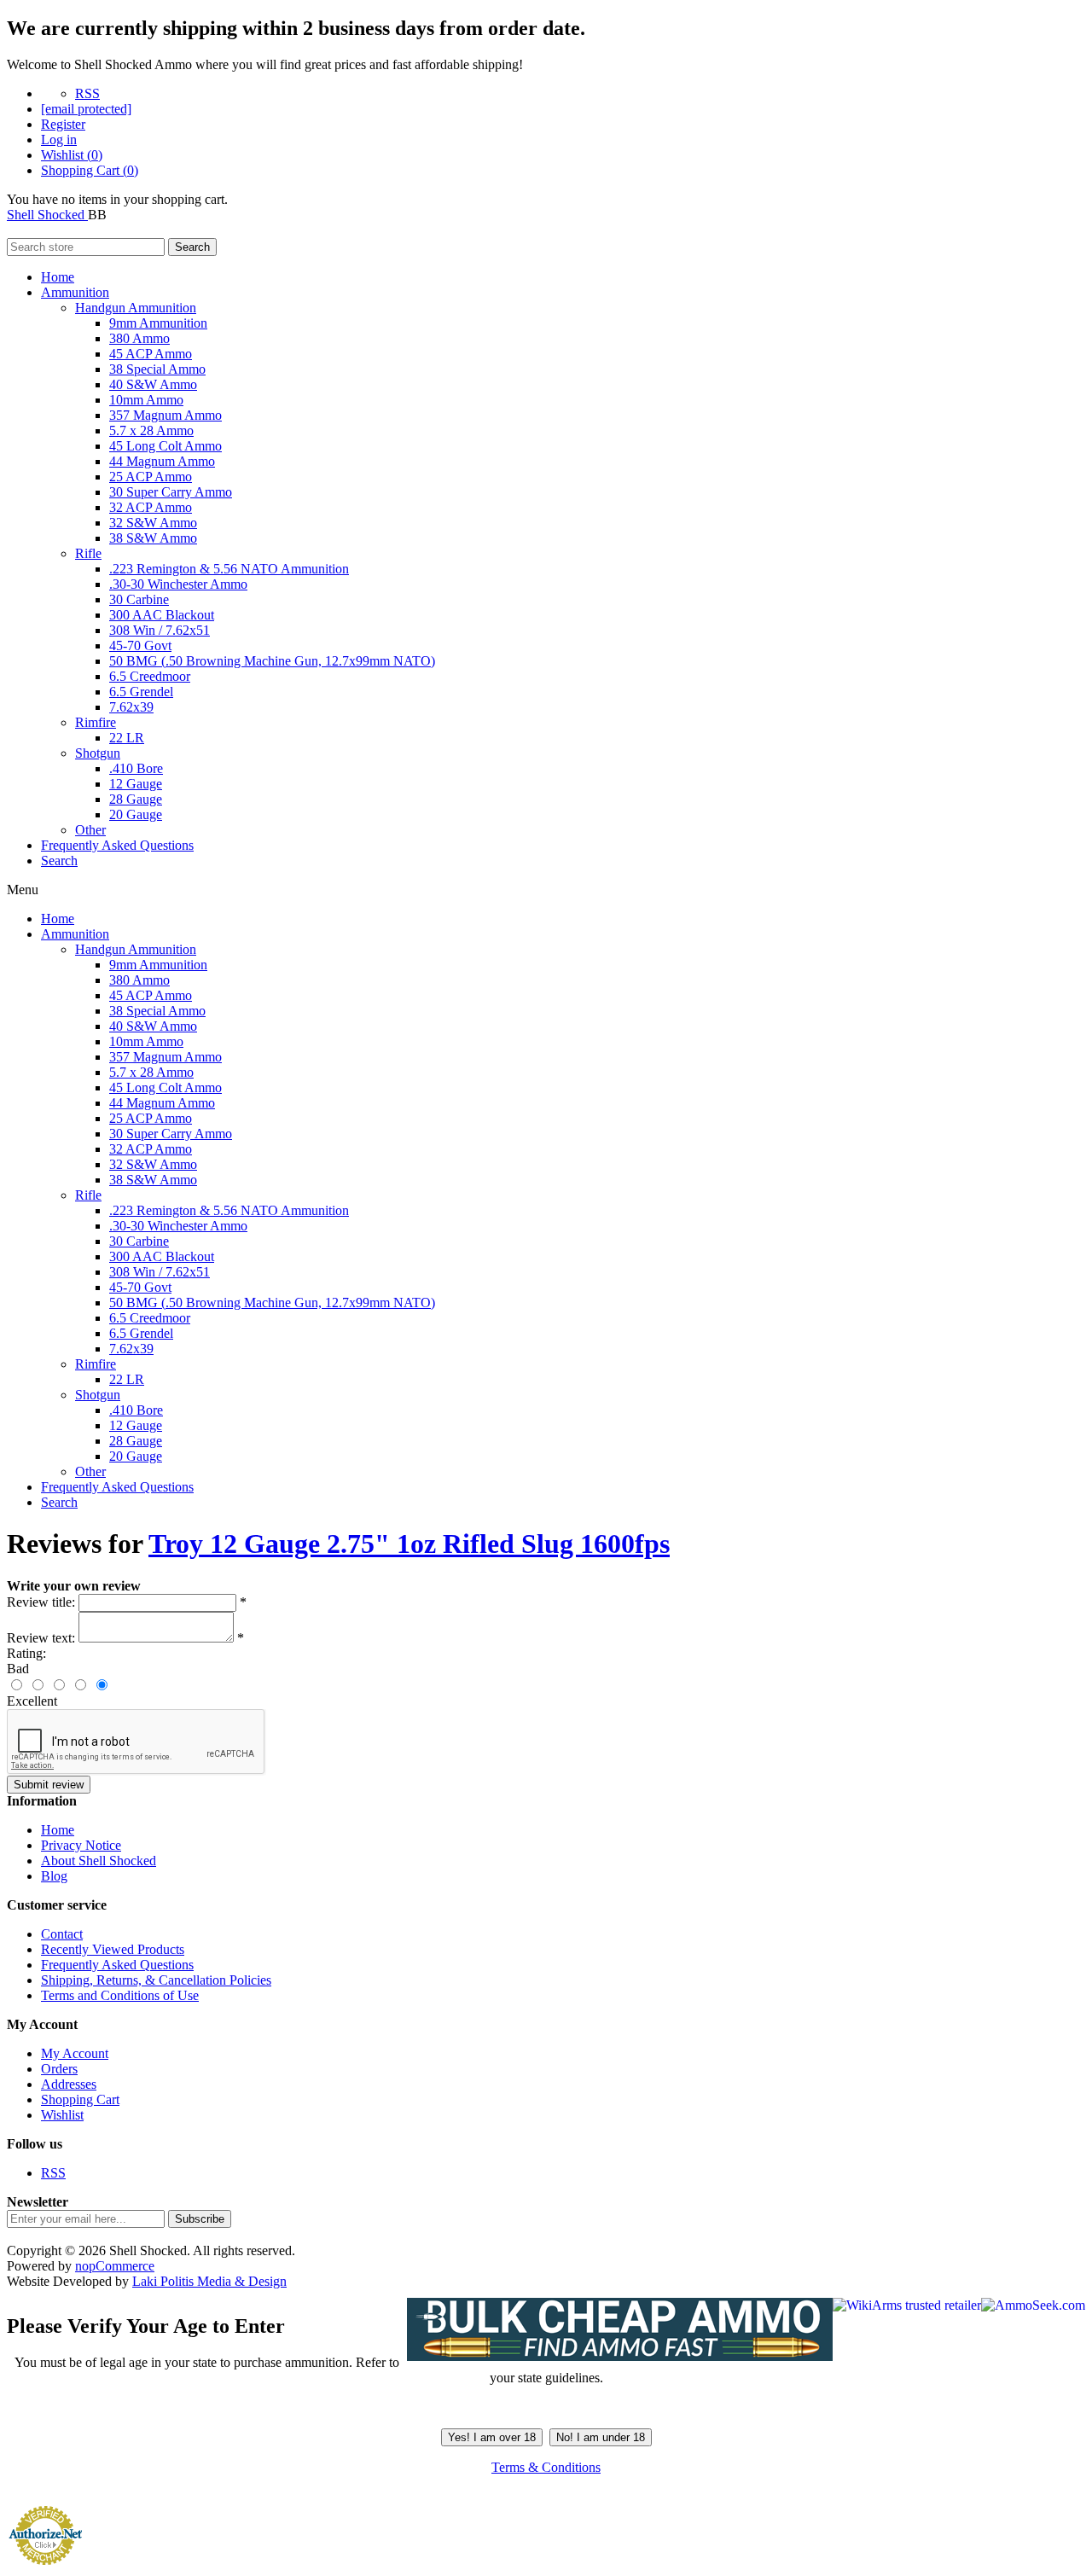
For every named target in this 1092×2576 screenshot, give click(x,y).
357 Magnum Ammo (166, 415)
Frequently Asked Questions (117, 845)
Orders (59, 2069)
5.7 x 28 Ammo (151, 430)
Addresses (69, 2084)
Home (58, 277)
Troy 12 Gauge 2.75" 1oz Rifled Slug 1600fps (409, 1544)
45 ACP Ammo (151, 354)
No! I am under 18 (601, 2437)
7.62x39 (131, 707)
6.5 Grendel (141, 692)
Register (63, 124)
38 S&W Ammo (153, 538)
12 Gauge (136, 784)
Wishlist (62, 2115)
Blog (54, 1876)
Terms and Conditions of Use (120, 1995)
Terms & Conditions (546, 2467)
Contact (62, 1934)
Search (192, 247)
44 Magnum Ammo (162, 461)
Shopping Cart (80, 2099)
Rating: (26, 1653)
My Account (75, 2053)
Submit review (49, 1785)
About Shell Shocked (99, 1861)
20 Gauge (136, 814)
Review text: (41, 1638)
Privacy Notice (81, 1845)
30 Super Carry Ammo (171, 492)
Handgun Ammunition (136, 308)
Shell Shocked (47, 215)
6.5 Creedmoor (150, 676)
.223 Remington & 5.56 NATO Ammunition (229, 569)
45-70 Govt (140, 645)
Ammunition (75, 292)
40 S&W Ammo (153, 384)
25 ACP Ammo (151, 477)
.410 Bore (136, 768)
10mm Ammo (146, 400)
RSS (87, 93)
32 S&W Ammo (153, 523)
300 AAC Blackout (162, 615)
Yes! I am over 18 (492, 2437)
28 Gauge (136, 799)
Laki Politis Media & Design (209, 2281)
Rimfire (96, 722)
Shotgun (98, 753)
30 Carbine (139, 599)
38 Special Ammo (157, 369)
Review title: (41, 1602)
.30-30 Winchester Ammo (178, 584)
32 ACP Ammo (151, 507)
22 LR (127, 738)
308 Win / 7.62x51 (160, 630)
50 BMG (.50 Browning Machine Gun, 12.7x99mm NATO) (272, 661)
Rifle (88, 553)
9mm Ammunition (158, 323)
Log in (59, 140)
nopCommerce (115, 2266)
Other (90, 830)
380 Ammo (139, 338)
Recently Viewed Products (113, 1949)
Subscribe (200, 2219)
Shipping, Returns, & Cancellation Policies (156, 1980)
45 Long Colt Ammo (166, 446)
